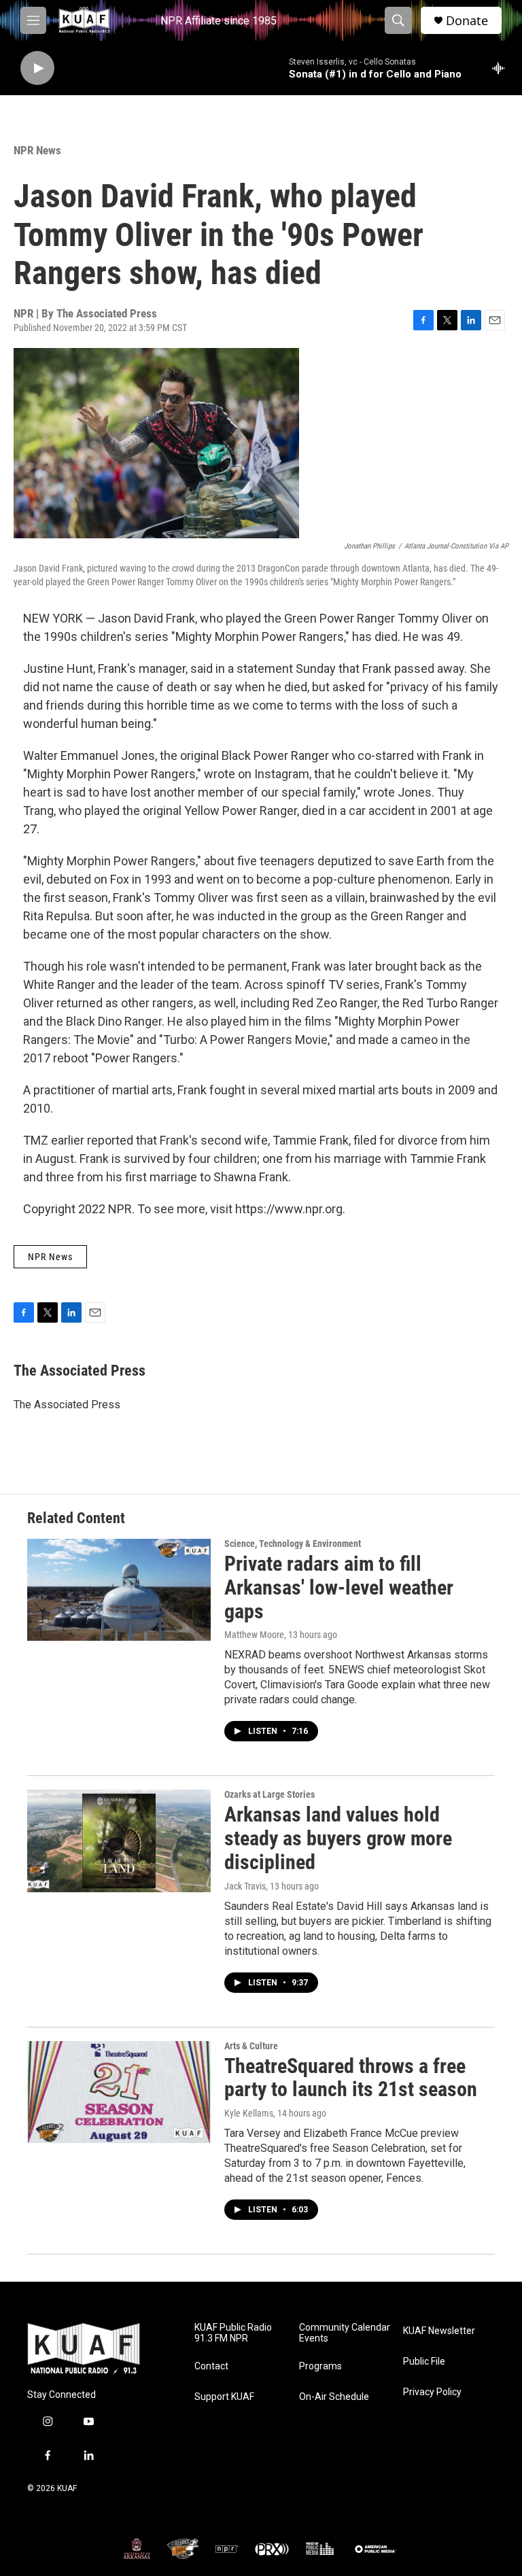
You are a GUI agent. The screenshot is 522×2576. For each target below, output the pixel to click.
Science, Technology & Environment (293, 1544)
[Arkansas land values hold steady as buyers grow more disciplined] (119, 1841)
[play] (37, 68)
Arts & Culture (251, 2046)
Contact (211, 2366)
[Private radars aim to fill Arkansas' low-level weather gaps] (119, 1590)
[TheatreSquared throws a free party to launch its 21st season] (119, 2092)
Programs (320, 2366)
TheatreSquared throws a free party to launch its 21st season (351, 2078)
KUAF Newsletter (439, 2331)
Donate (467, 21)
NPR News (37, 150)
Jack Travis (245, 1886)
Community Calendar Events (345, 2333)
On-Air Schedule (334, 2397)
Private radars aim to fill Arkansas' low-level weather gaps (339, 1587)
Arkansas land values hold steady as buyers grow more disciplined (338, 1838)
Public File (424, 2362)
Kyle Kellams (249, 2113)
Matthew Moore (254, 1635)
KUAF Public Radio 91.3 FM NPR (233, 2333)
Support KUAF (224, 2397)
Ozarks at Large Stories (269, 1794)
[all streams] (502, 68)
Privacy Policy (432, 2392)
